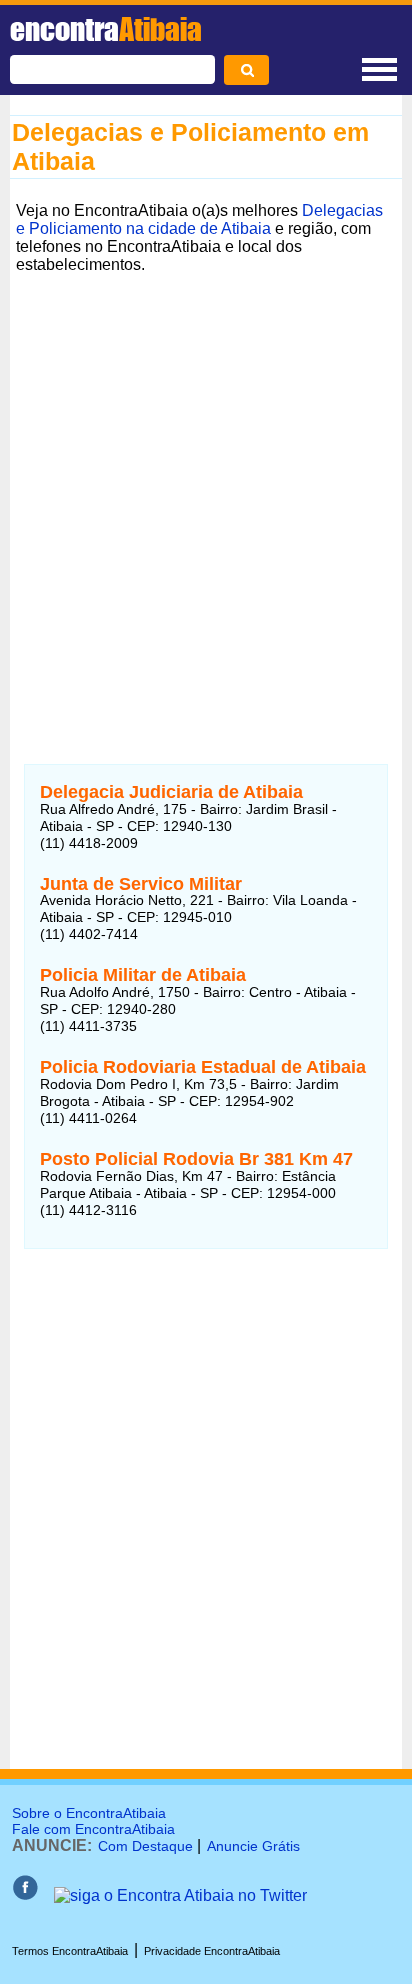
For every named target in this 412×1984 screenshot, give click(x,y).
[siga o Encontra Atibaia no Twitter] (180, 1895)
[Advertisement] (206, 486)
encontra (106, 29)
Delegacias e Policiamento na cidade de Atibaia (199, 219)
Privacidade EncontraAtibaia (212, 1951)
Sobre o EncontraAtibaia (89, 1813)
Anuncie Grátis (253, 1846)
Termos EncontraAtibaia (70, 1951)
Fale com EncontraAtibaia (93, 1829)
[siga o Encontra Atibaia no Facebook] (25, 1895)
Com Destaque (145, 1846)
